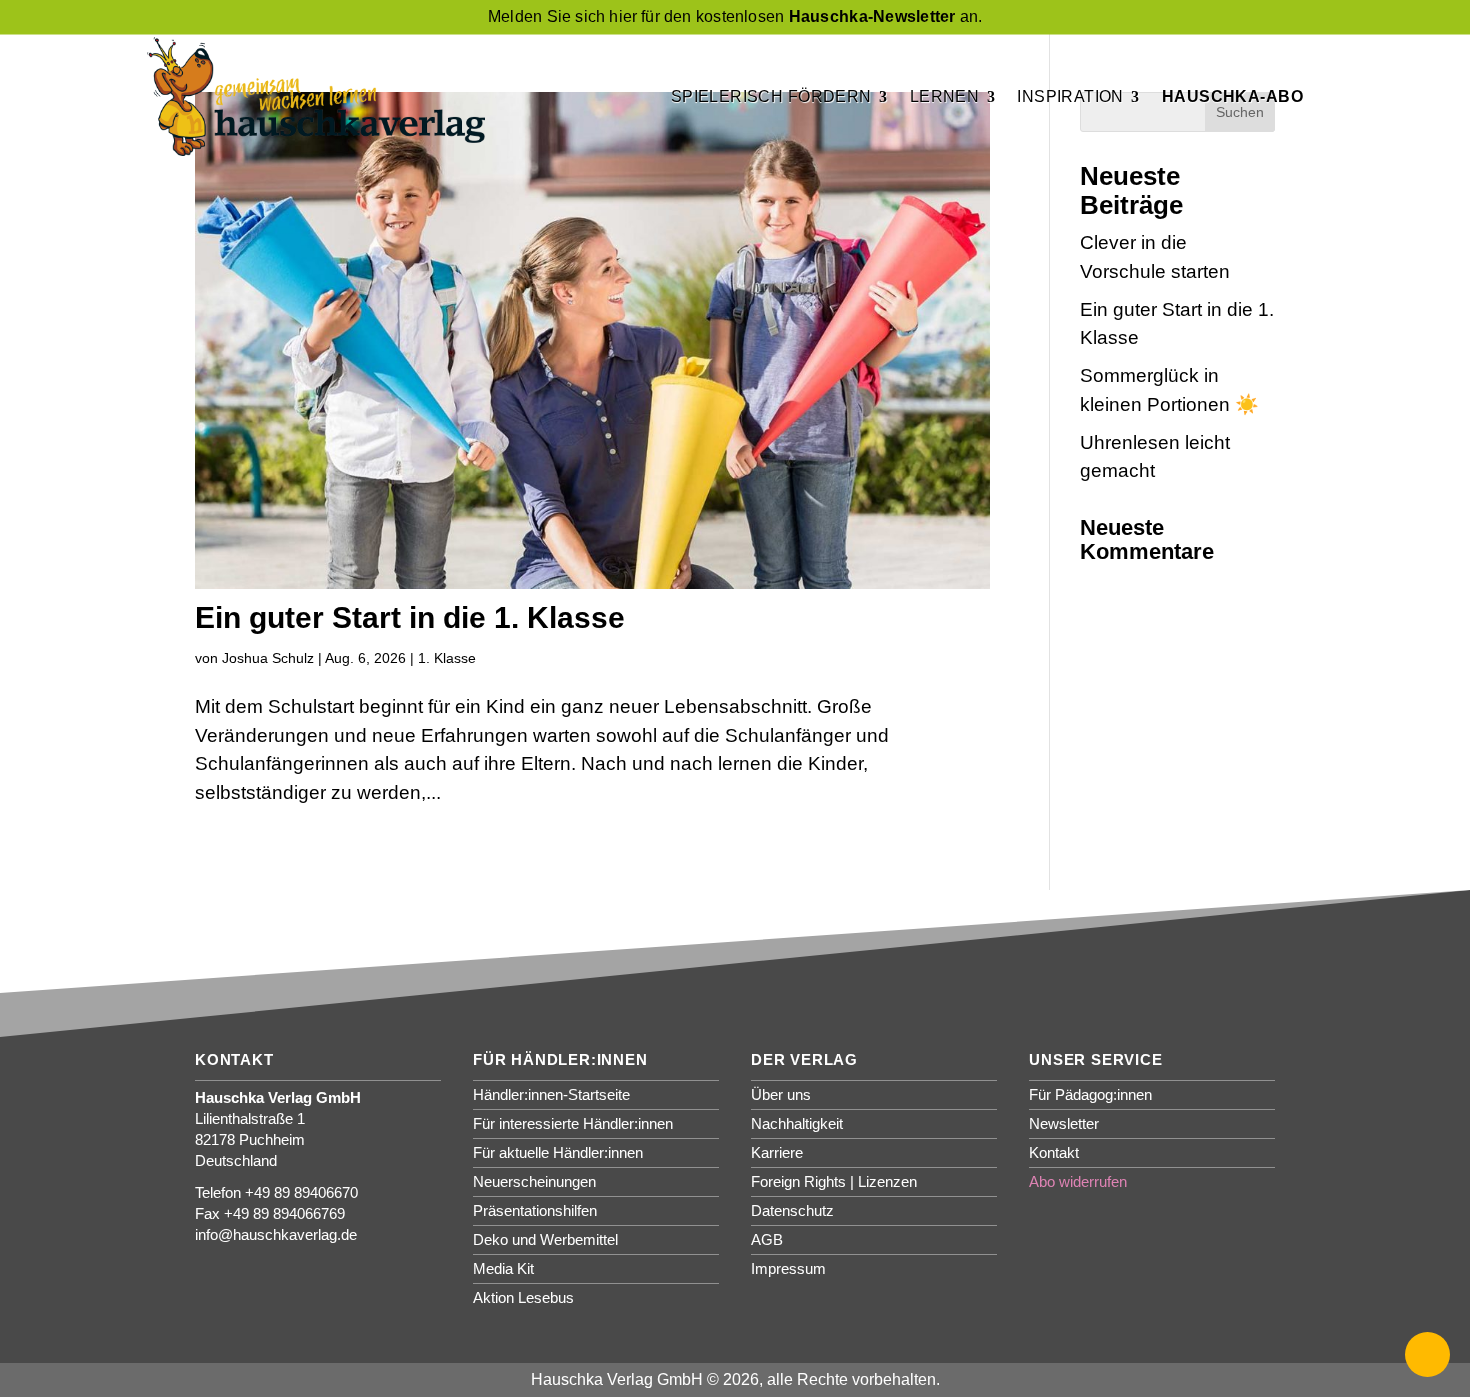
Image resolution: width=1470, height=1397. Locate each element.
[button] (1427, 1354)
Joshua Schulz (268, 658)
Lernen (945, 96)
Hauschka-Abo (1232, 96)
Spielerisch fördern (771, 96)
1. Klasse (447, 658)
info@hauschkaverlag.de (276, 1234)
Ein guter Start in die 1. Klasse (410, 617)
